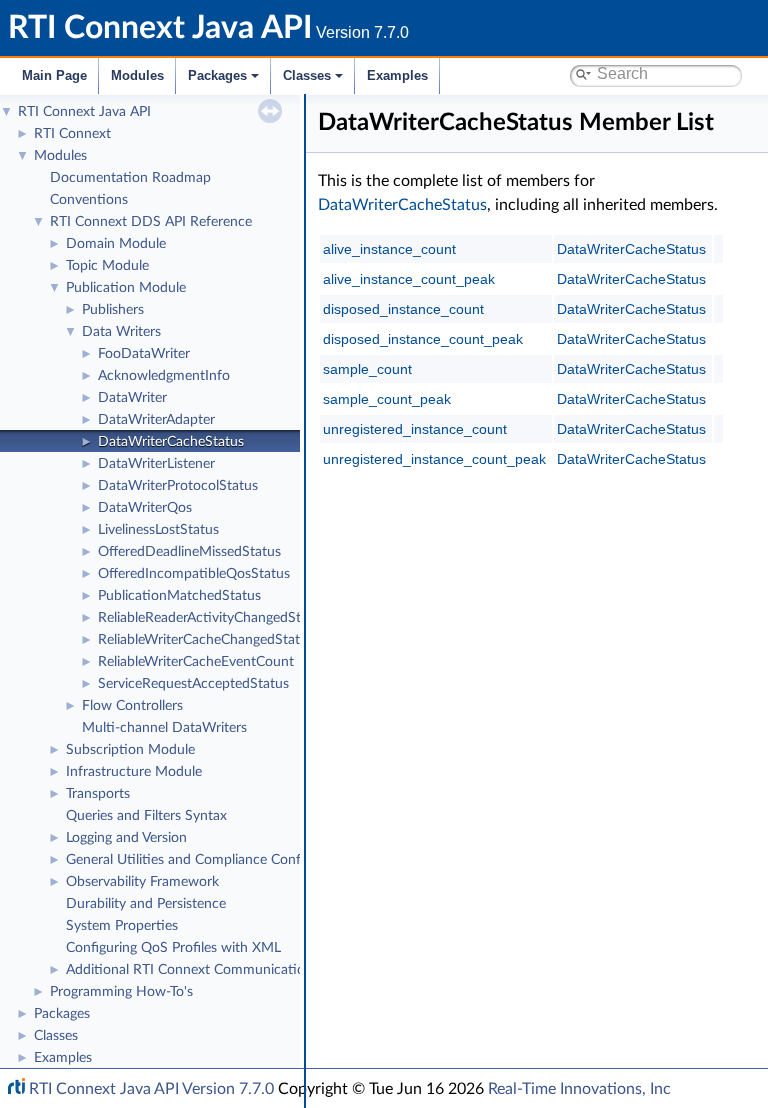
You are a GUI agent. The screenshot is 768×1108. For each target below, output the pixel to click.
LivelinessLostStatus (158, 530)
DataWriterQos (145, 508)
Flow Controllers (132, 706)
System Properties (122, 926)
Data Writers (121, 332)
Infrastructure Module (134, 772)
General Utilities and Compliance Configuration (211, 860)
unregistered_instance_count (415, 429)
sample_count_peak (387, 399)
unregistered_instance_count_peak (434, 459)
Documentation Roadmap (130, 178)
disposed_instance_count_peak (423, 339)
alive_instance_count (389, 249)
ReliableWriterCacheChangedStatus (206, 640)
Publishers (113, 310)
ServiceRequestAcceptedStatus (193, 684)
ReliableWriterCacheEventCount (196, 662)
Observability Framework (142, 882)
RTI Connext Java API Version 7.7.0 (151, 1089)
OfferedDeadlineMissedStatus (189, 552)
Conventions (89, 200)
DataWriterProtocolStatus (178, 486)
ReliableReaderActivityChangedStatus (212, 618)
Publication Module (126, 288)
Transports (98, 794)
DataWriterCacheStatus (171, 442)
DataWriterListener (156, 464)
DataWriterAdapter (156, 420)
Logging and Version (126, 838)
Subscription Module (130, 750)
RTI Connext (72, 134)
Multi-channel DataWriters (164, 728)
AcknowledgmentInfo (164, 376)
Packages (217, 75)
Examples (397, 75)
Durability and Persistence (146, 904)
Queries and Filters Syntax (146, 816)
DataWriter (132, 398)
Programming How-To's (121, 992)
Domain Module (116, 244)
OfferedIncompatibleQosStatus (194, 574)
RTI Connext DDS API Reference (151, 222)
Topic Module (107, 266)
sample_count (367, 369)
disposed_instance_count (403, 309)
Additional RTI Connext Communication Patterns (217, 970)
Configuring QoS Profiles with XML (173, 948)
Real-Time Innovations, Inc (579, 1089)
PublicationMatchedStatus (179, 596)
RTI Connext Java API (84, 112)
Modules (137, 75)
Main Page (54, 75)
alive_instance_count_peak (409, 279)
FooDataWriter (144, 354)
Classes (307, 75)
